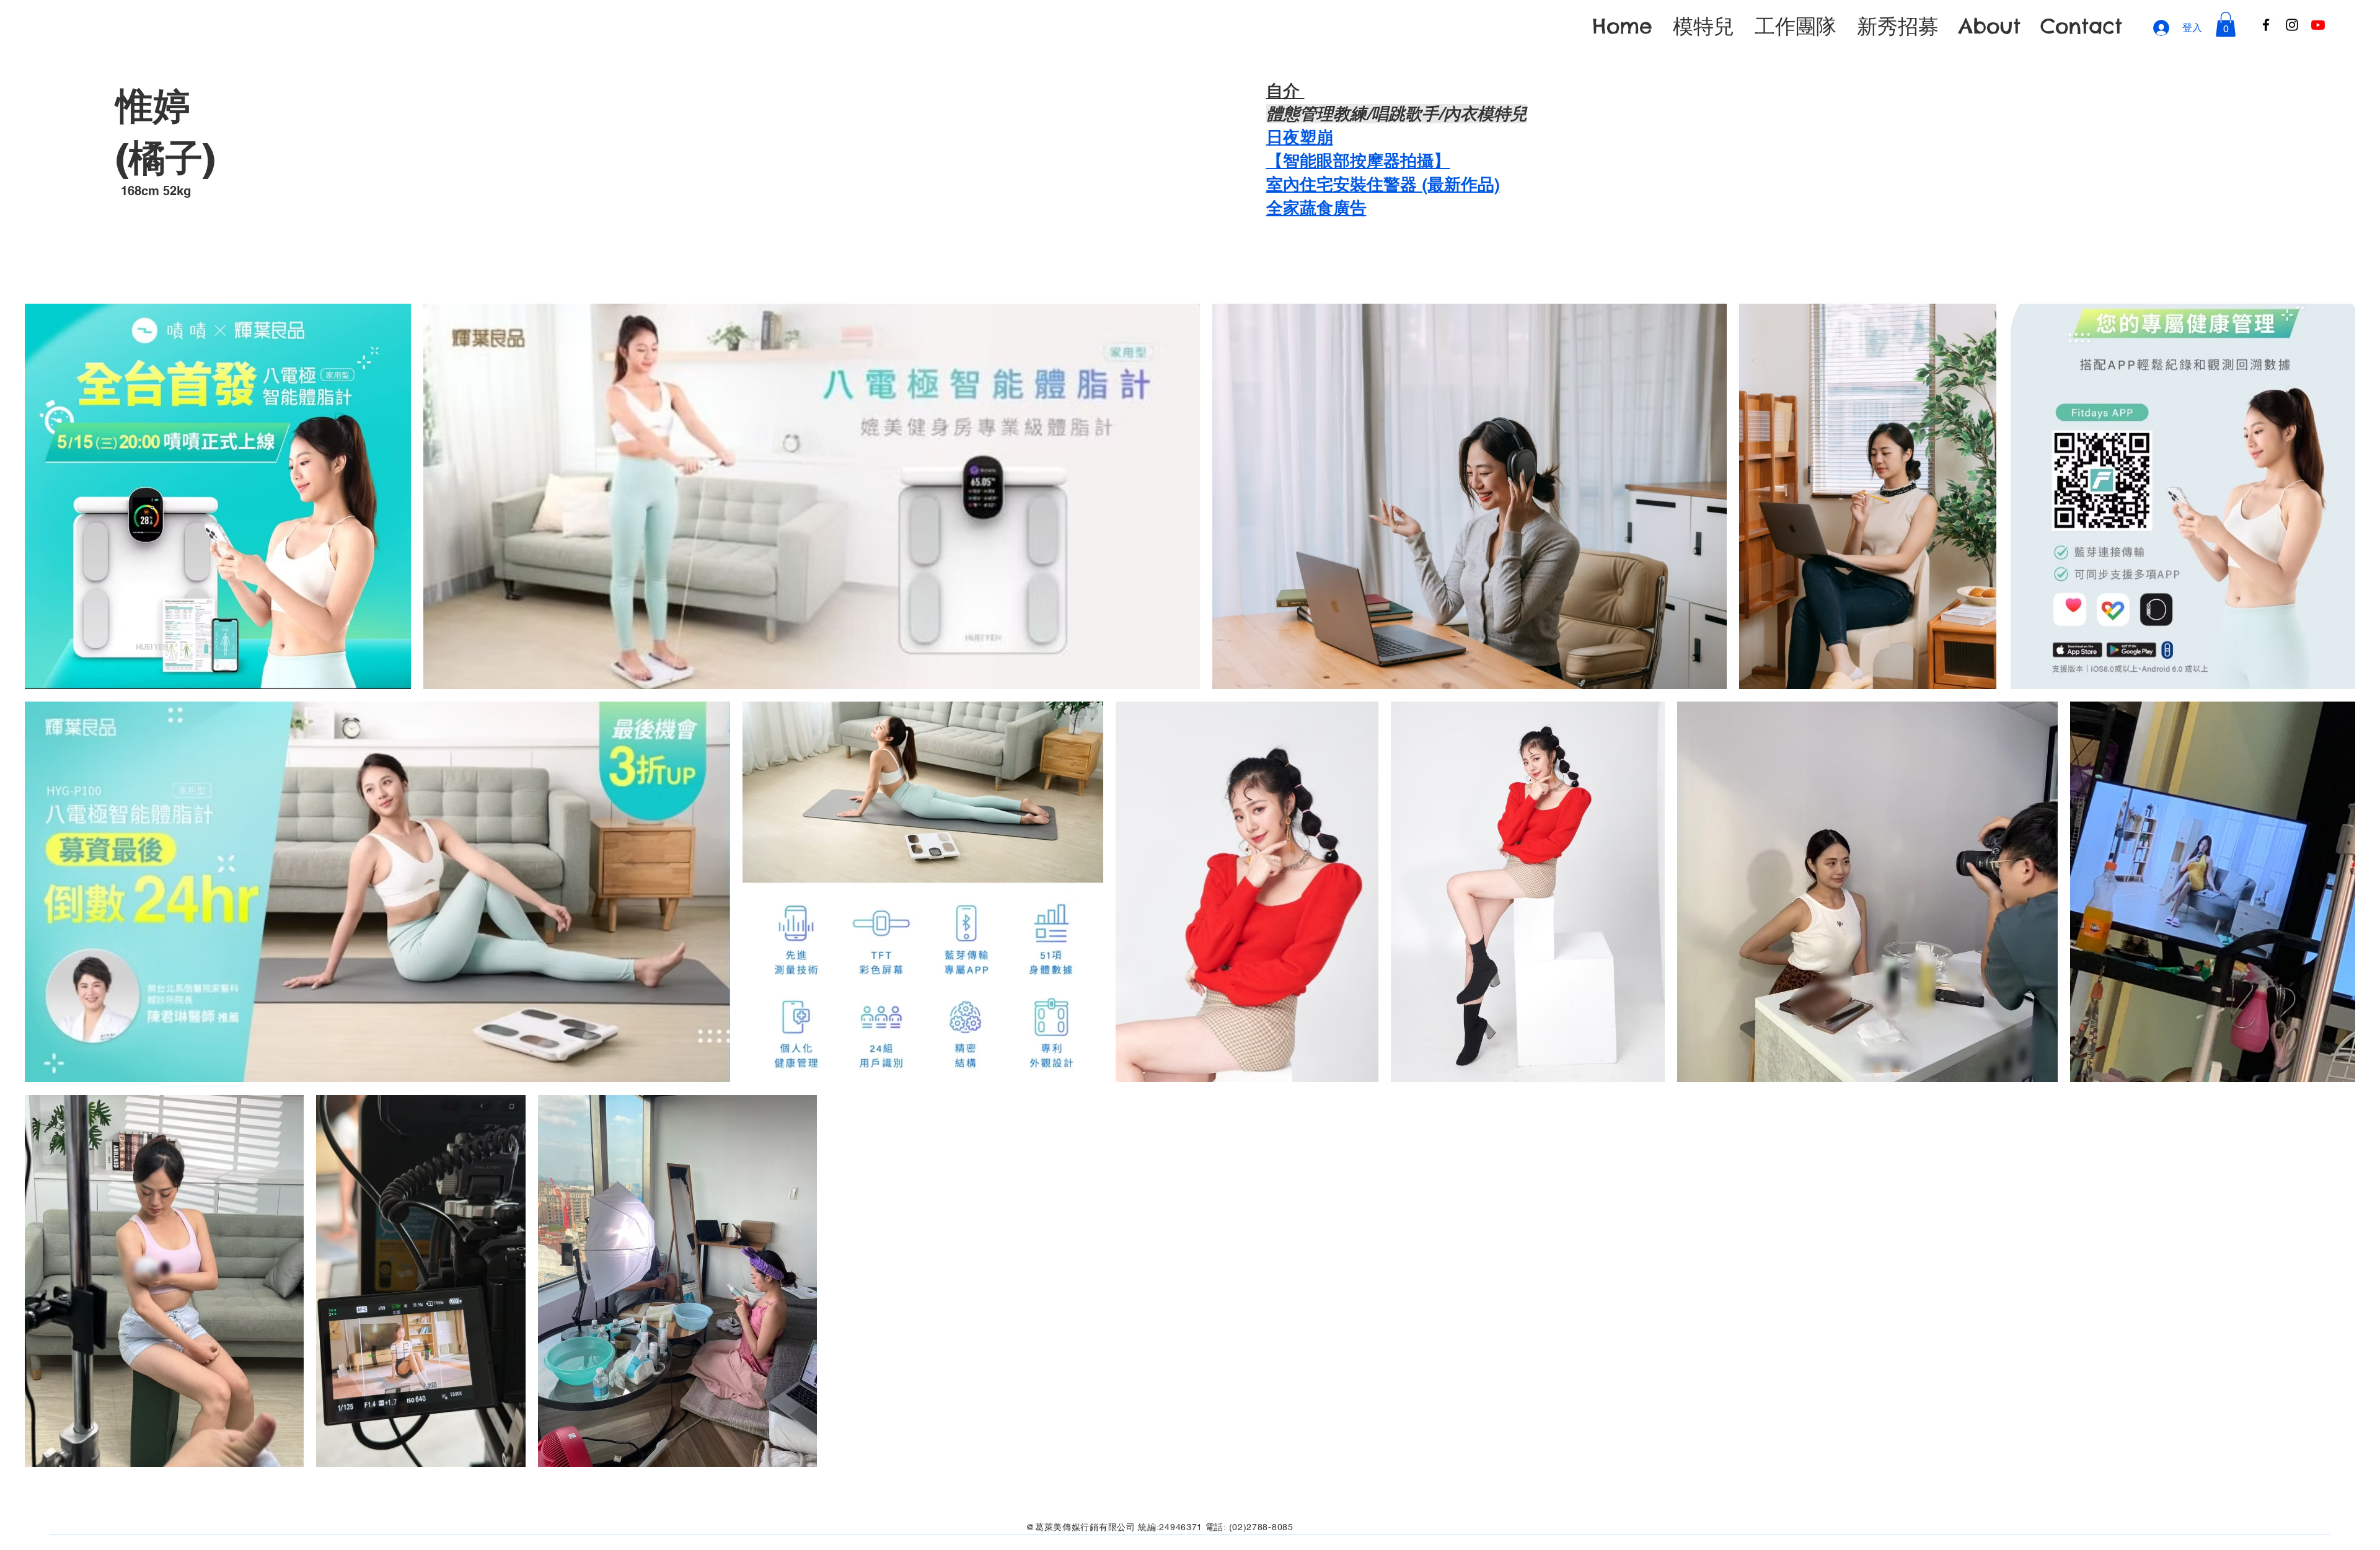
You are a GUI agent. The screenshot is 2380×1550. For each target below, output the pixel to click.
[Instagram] (2292, 25)
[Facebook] (2266, 25)
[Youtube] (2318, 25)
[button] (2226, 24)
